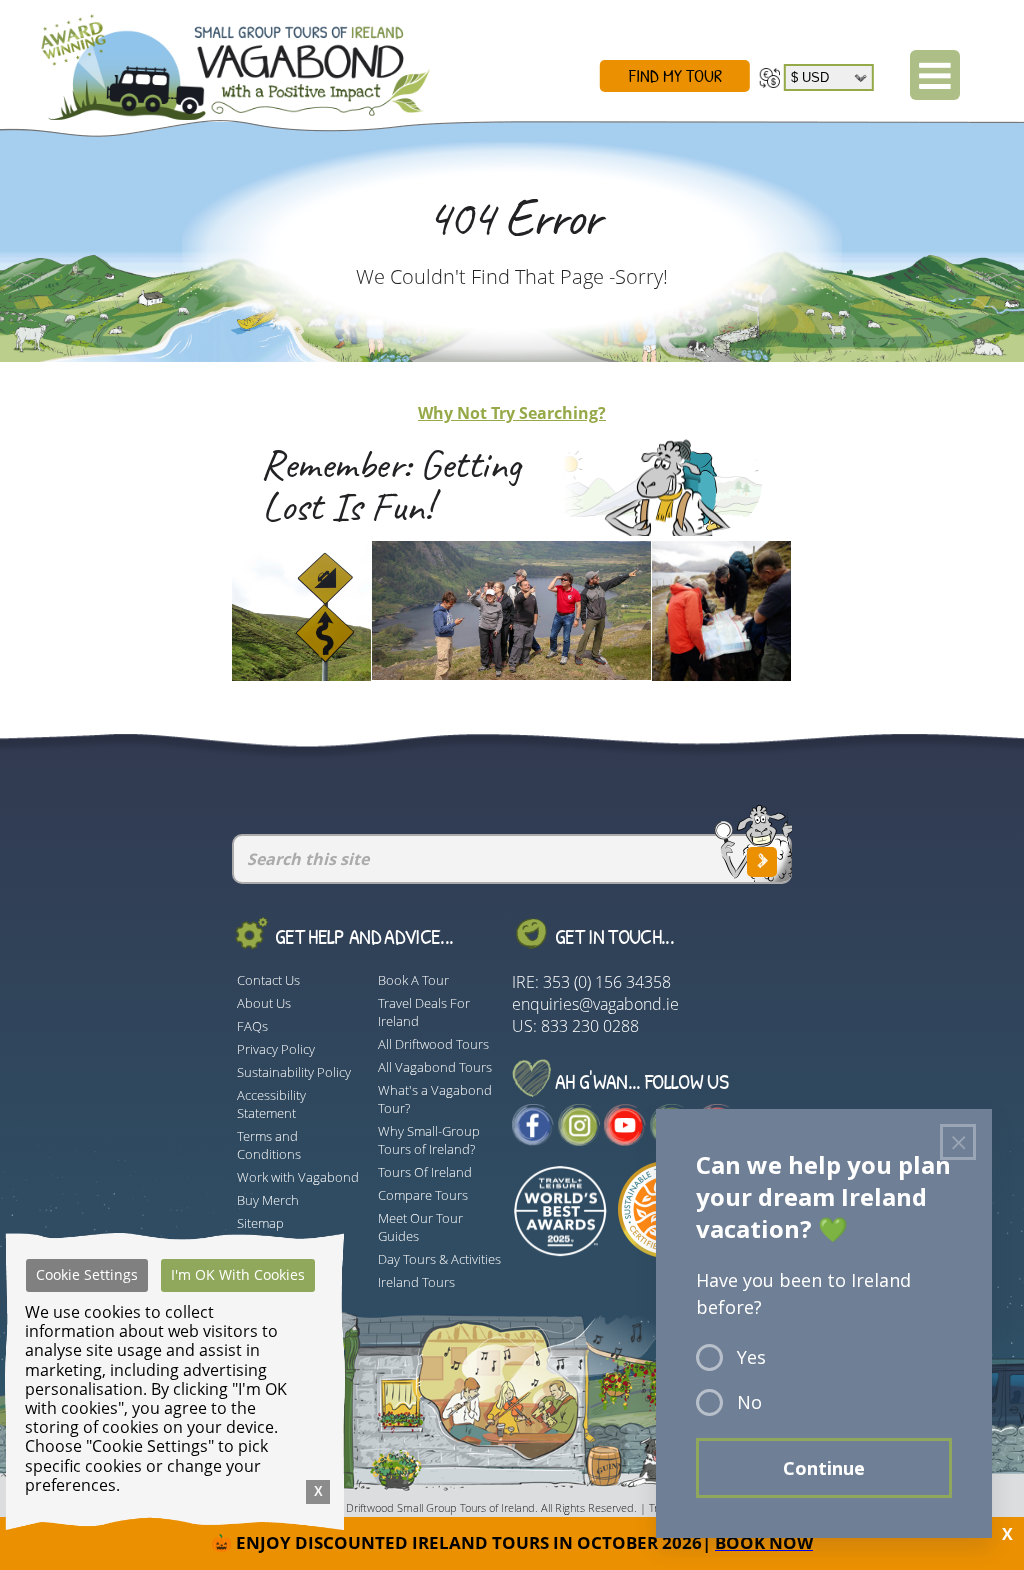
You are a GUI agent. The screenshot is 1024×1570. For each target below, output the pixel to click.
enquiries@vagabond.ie (595, 1004)
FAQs (252, 1026)
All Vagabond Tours (435, 1067)
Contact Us (268, 980)
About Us (264, 1003)
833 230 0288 (590, 1026)
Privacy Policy (276, 1049)
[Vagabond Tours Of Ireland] (218, 63)
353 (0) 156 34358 (607, 982)
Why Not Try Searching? (512, 413)
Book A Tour (413, 980)
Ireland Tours (416, 1282)
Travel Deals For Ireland (424, 1012)
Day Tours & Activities (439, 1259)
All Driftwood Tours (433, 1044)
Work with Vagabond (298, 1177)
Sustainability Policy (294, 1072)
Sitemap (260, 1223)
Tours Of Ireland (425, 1172)
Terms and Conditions (269, 1145)
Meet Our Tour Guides (420, 1227)
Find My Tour (675, 75)
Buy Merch (268, 1200)
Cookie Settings (87, 1274)
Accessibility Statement (271, 1104)
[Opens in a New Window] (533, 1140)
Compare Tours (423, 1195)
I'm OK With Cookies (238, 1274)
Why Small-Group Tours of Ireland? (429, 1140)
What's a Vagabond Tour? (435, 1099)
